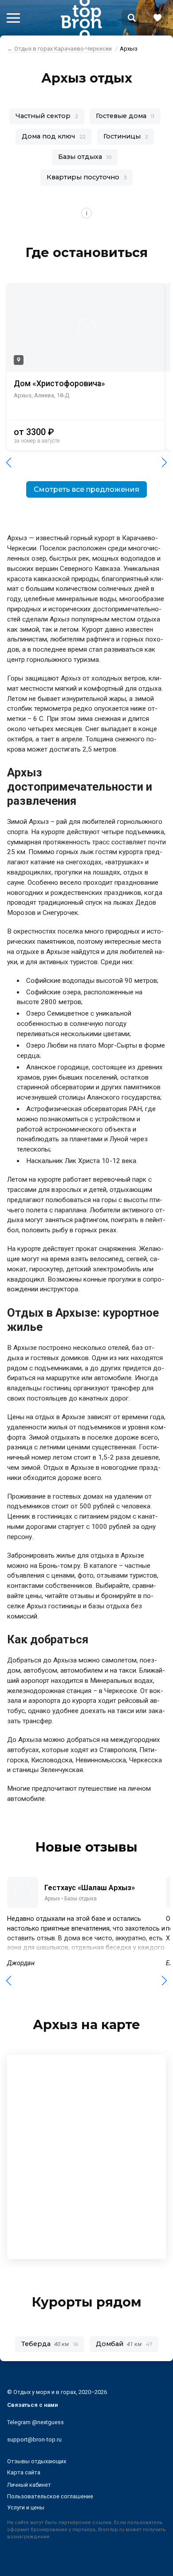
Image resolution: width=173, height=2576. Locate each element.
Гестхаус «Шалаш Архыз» (90, 1887)
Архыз (52, 1899)
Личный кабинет (29, 2485)
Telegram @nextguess (35, 2422)
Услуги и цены (26, 2507)
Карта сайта (24, 2472)
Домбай (124, 2344)
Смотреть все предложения (86, 489)
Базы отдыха (85, 157)
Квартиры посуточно (86, 177)
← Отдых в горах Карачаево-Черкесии (59, 49)
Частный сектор (47, 116)
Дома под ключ (54, 136)
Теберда (50, 2344)
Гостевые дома (125, 116)
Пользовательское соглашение (50, 2496)
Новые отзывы (86, 1847)
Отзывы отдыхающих (37, 2461)
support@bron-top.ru (34, 2439)
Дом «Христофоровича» (59, 384)
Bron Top (81, 18)
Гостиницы (126, 136)
